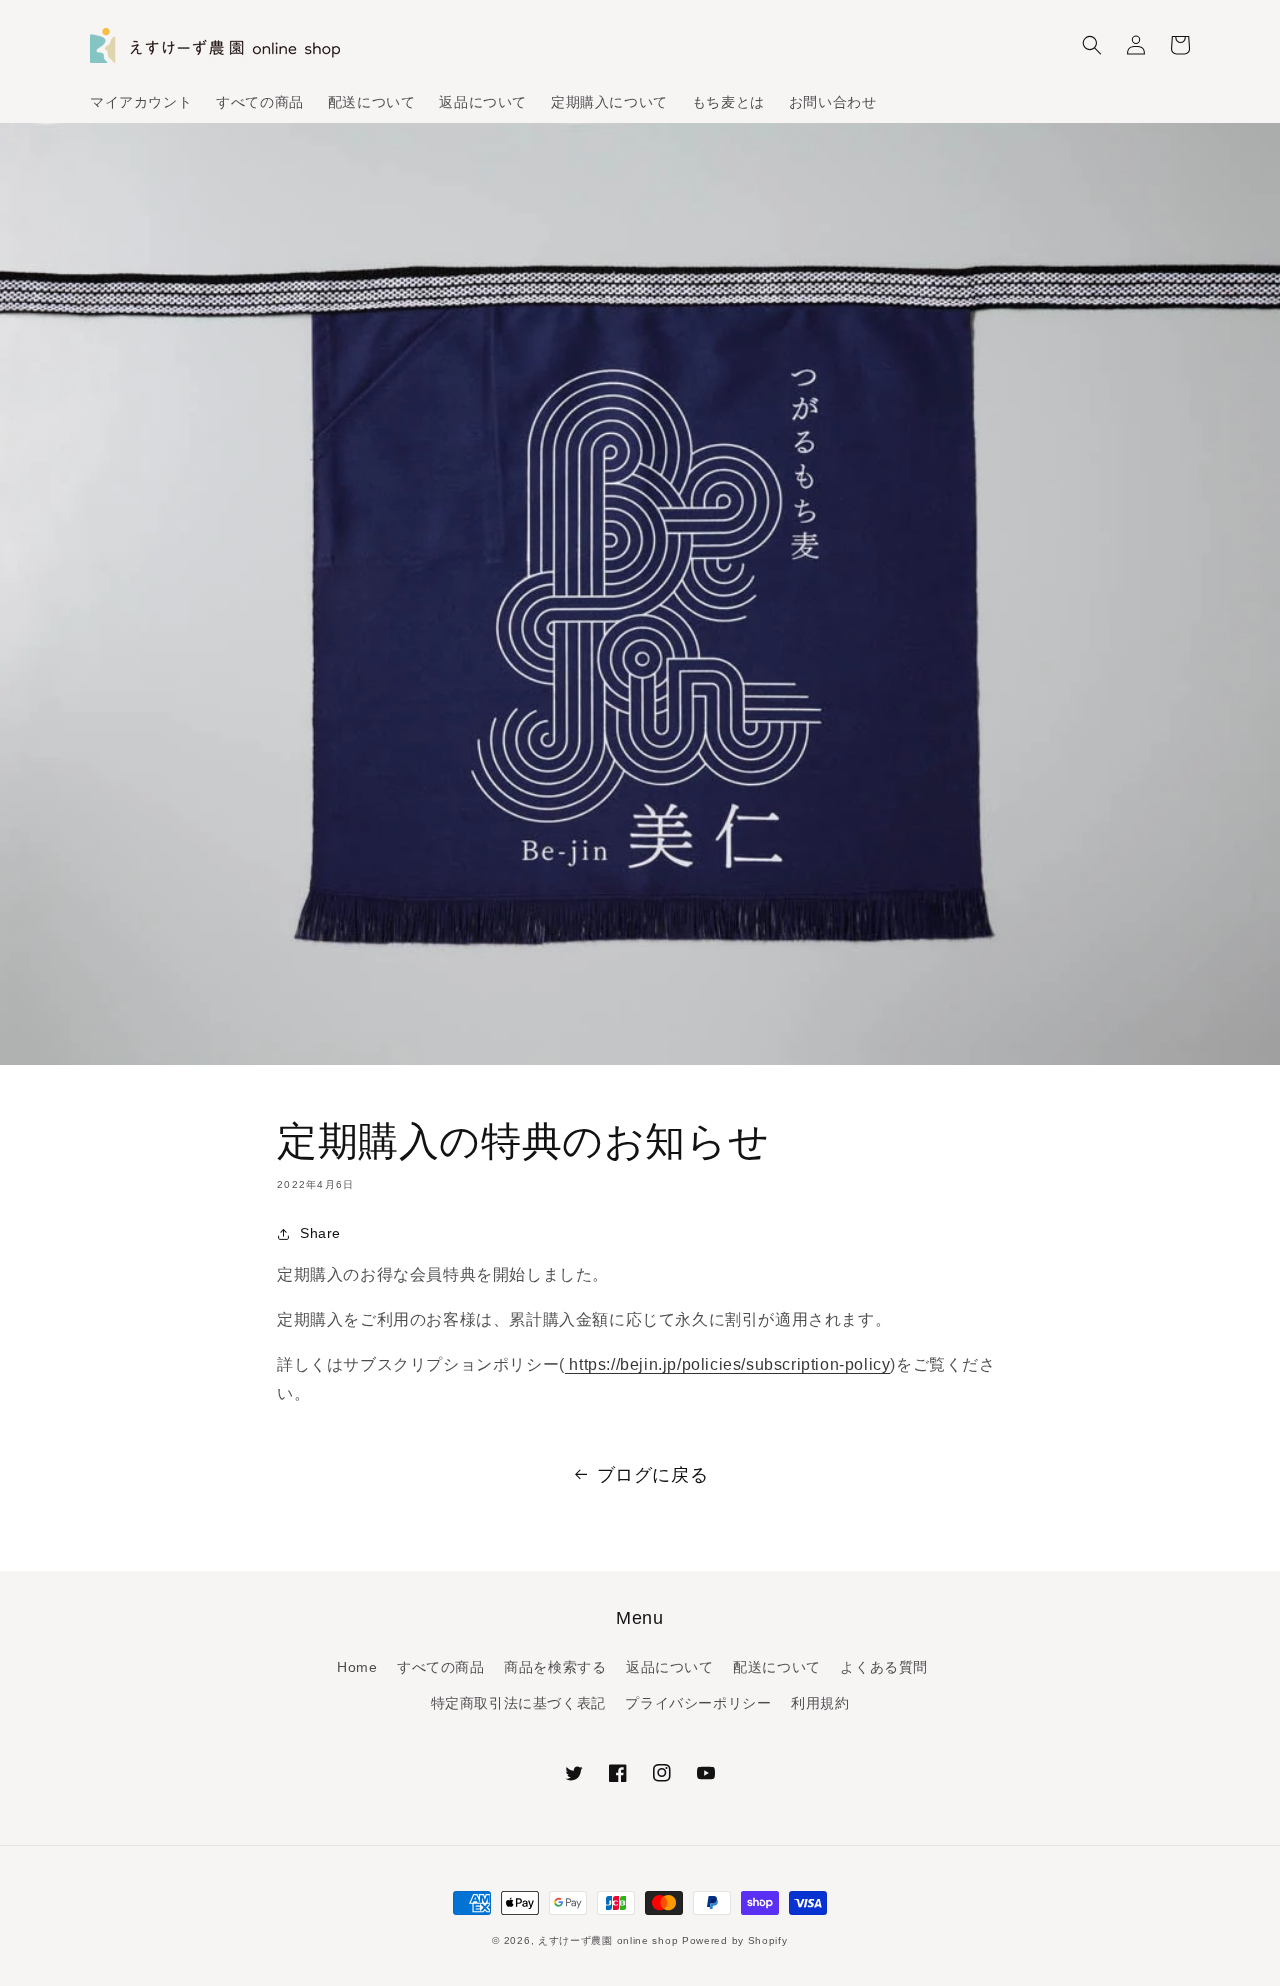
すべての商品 (441, 1667)
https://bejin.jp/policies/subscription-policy (728, 1364)
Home (357, 1667)
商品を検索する (555, 1667)
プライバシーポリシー (698, 1703)
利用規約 (820, 1703)
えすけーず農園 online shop (608, 1940)
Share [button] (320, 1233)
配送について (777, 1667)
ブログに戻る (653, 1475)
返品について (670, 1667)
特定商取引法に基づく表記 (518, 1703)
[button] (1092, 45)
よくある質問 (884, 1667)
